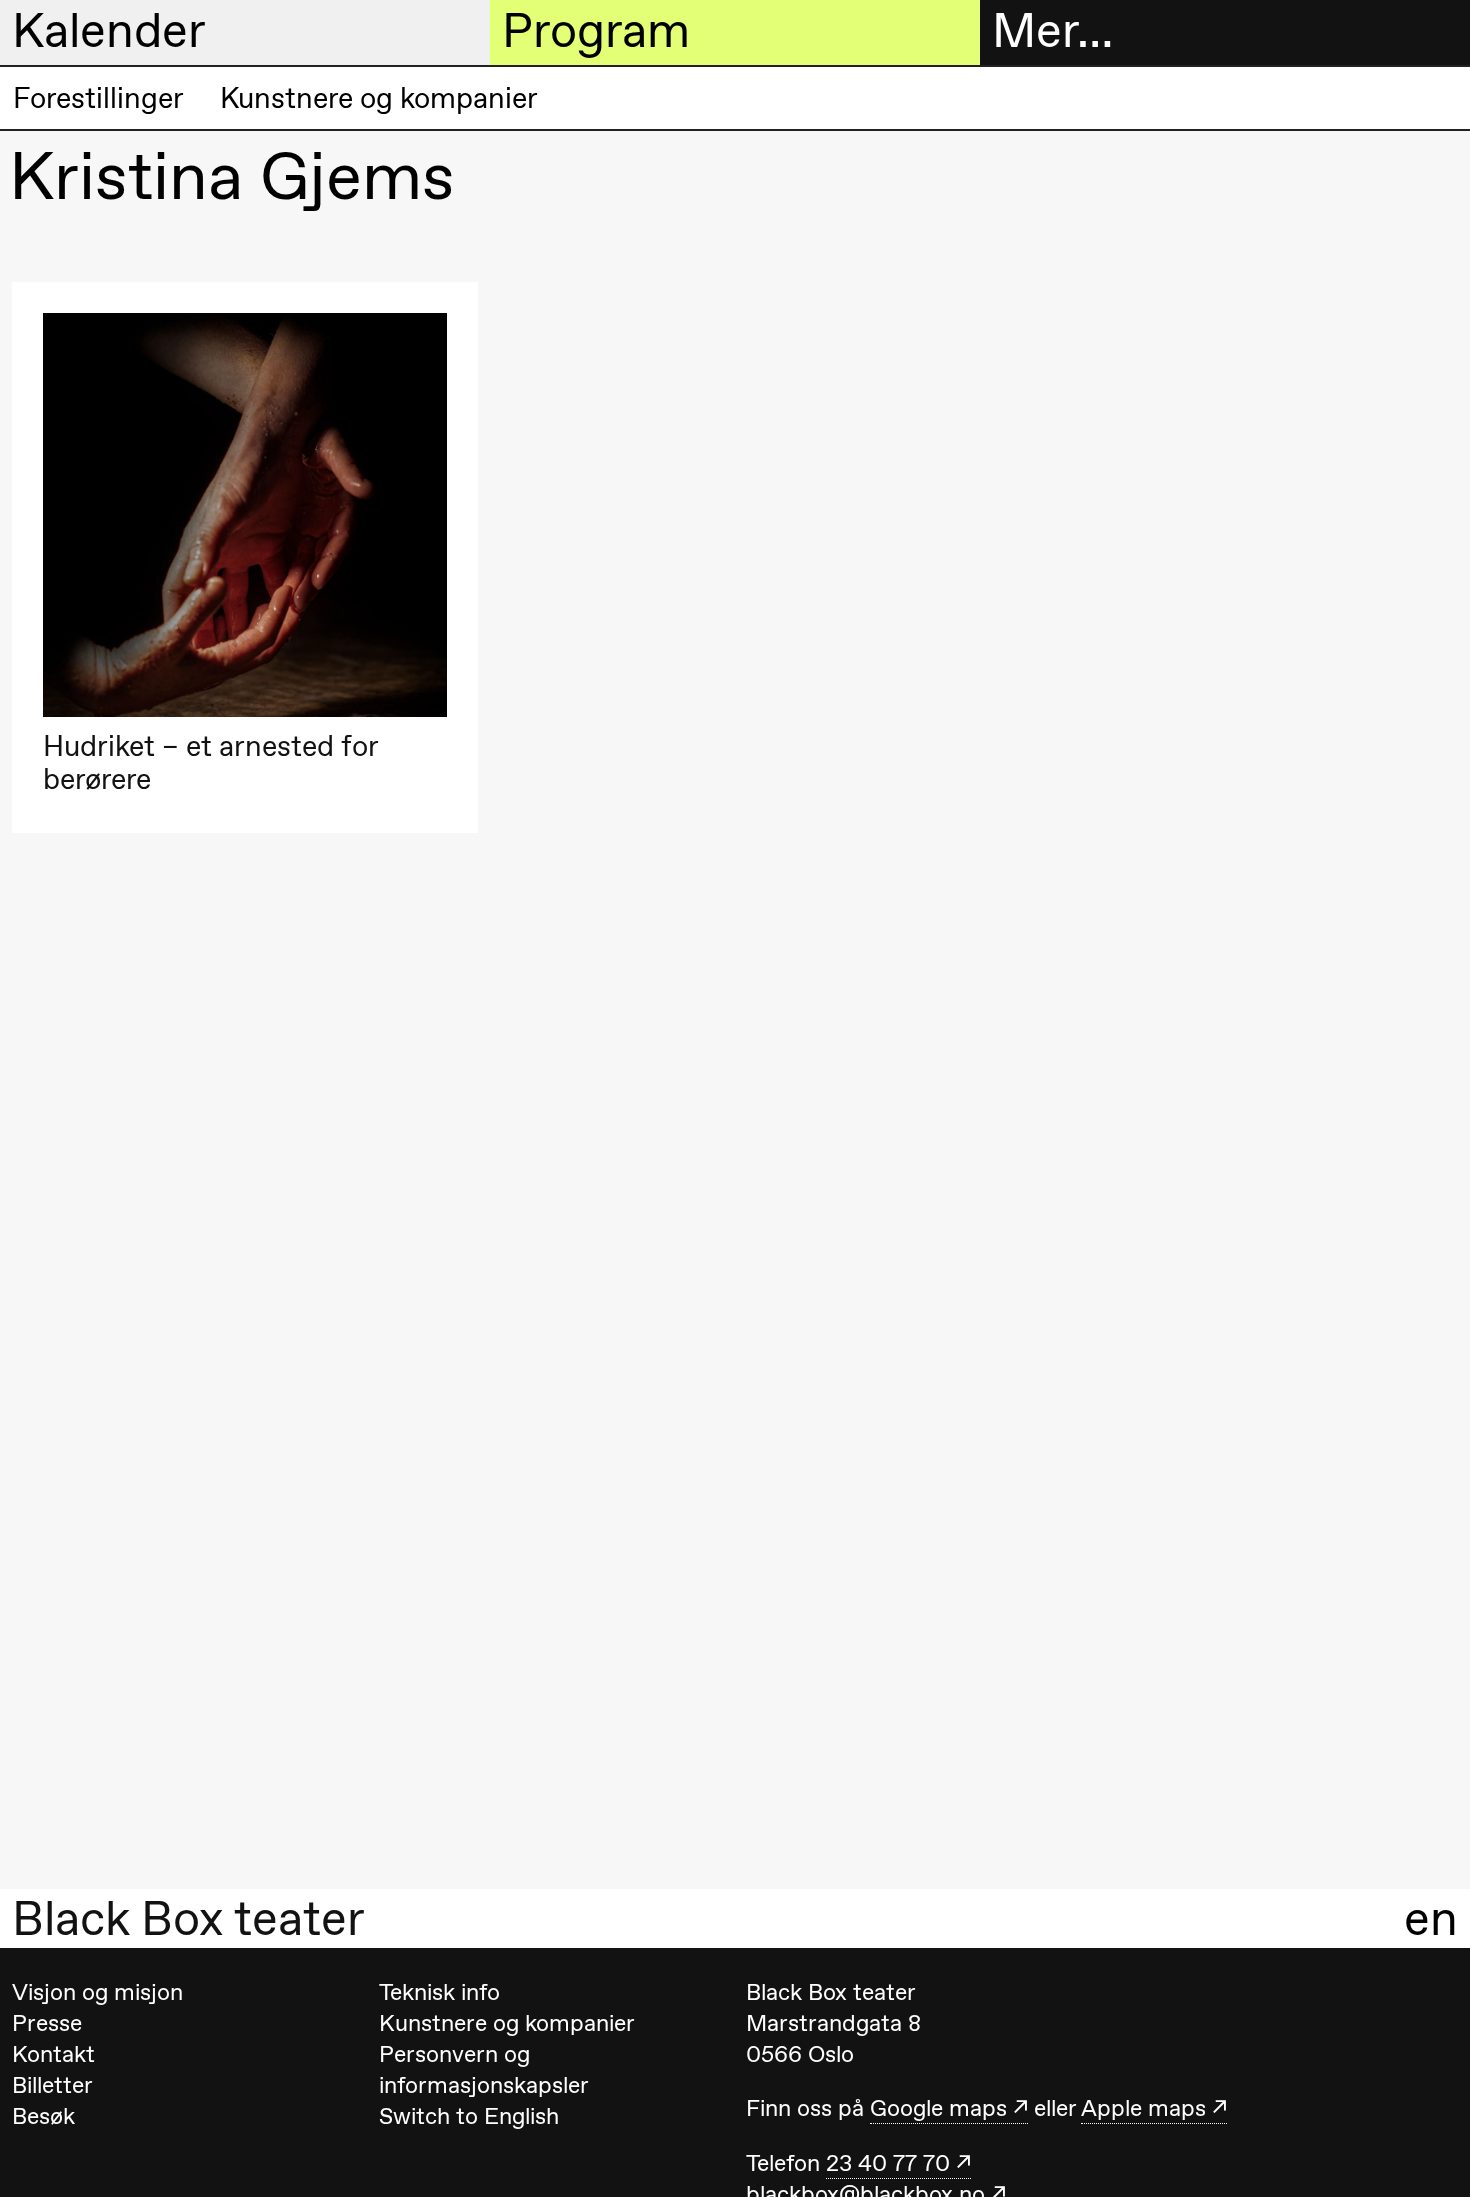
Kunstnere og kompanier (379, 98)
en (1431, 1919)
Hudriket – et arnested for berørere (210, 763)
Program (596, 31)
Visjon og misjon (97, 1992)
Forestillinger (98, 98)
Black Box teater (188, 1919)
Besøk (43, 2116)
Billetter (52, 2085)
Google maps (938, 2108)
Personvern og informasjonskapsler (484, 2069)
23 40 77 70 (888, 2163)
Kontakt (53, 2054)
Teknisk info (439, 1992)
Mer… (1052, 31)
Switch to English (469, 2116)
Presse (47, 2023)
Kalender (109, 31)
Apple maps (1143, 2108)
